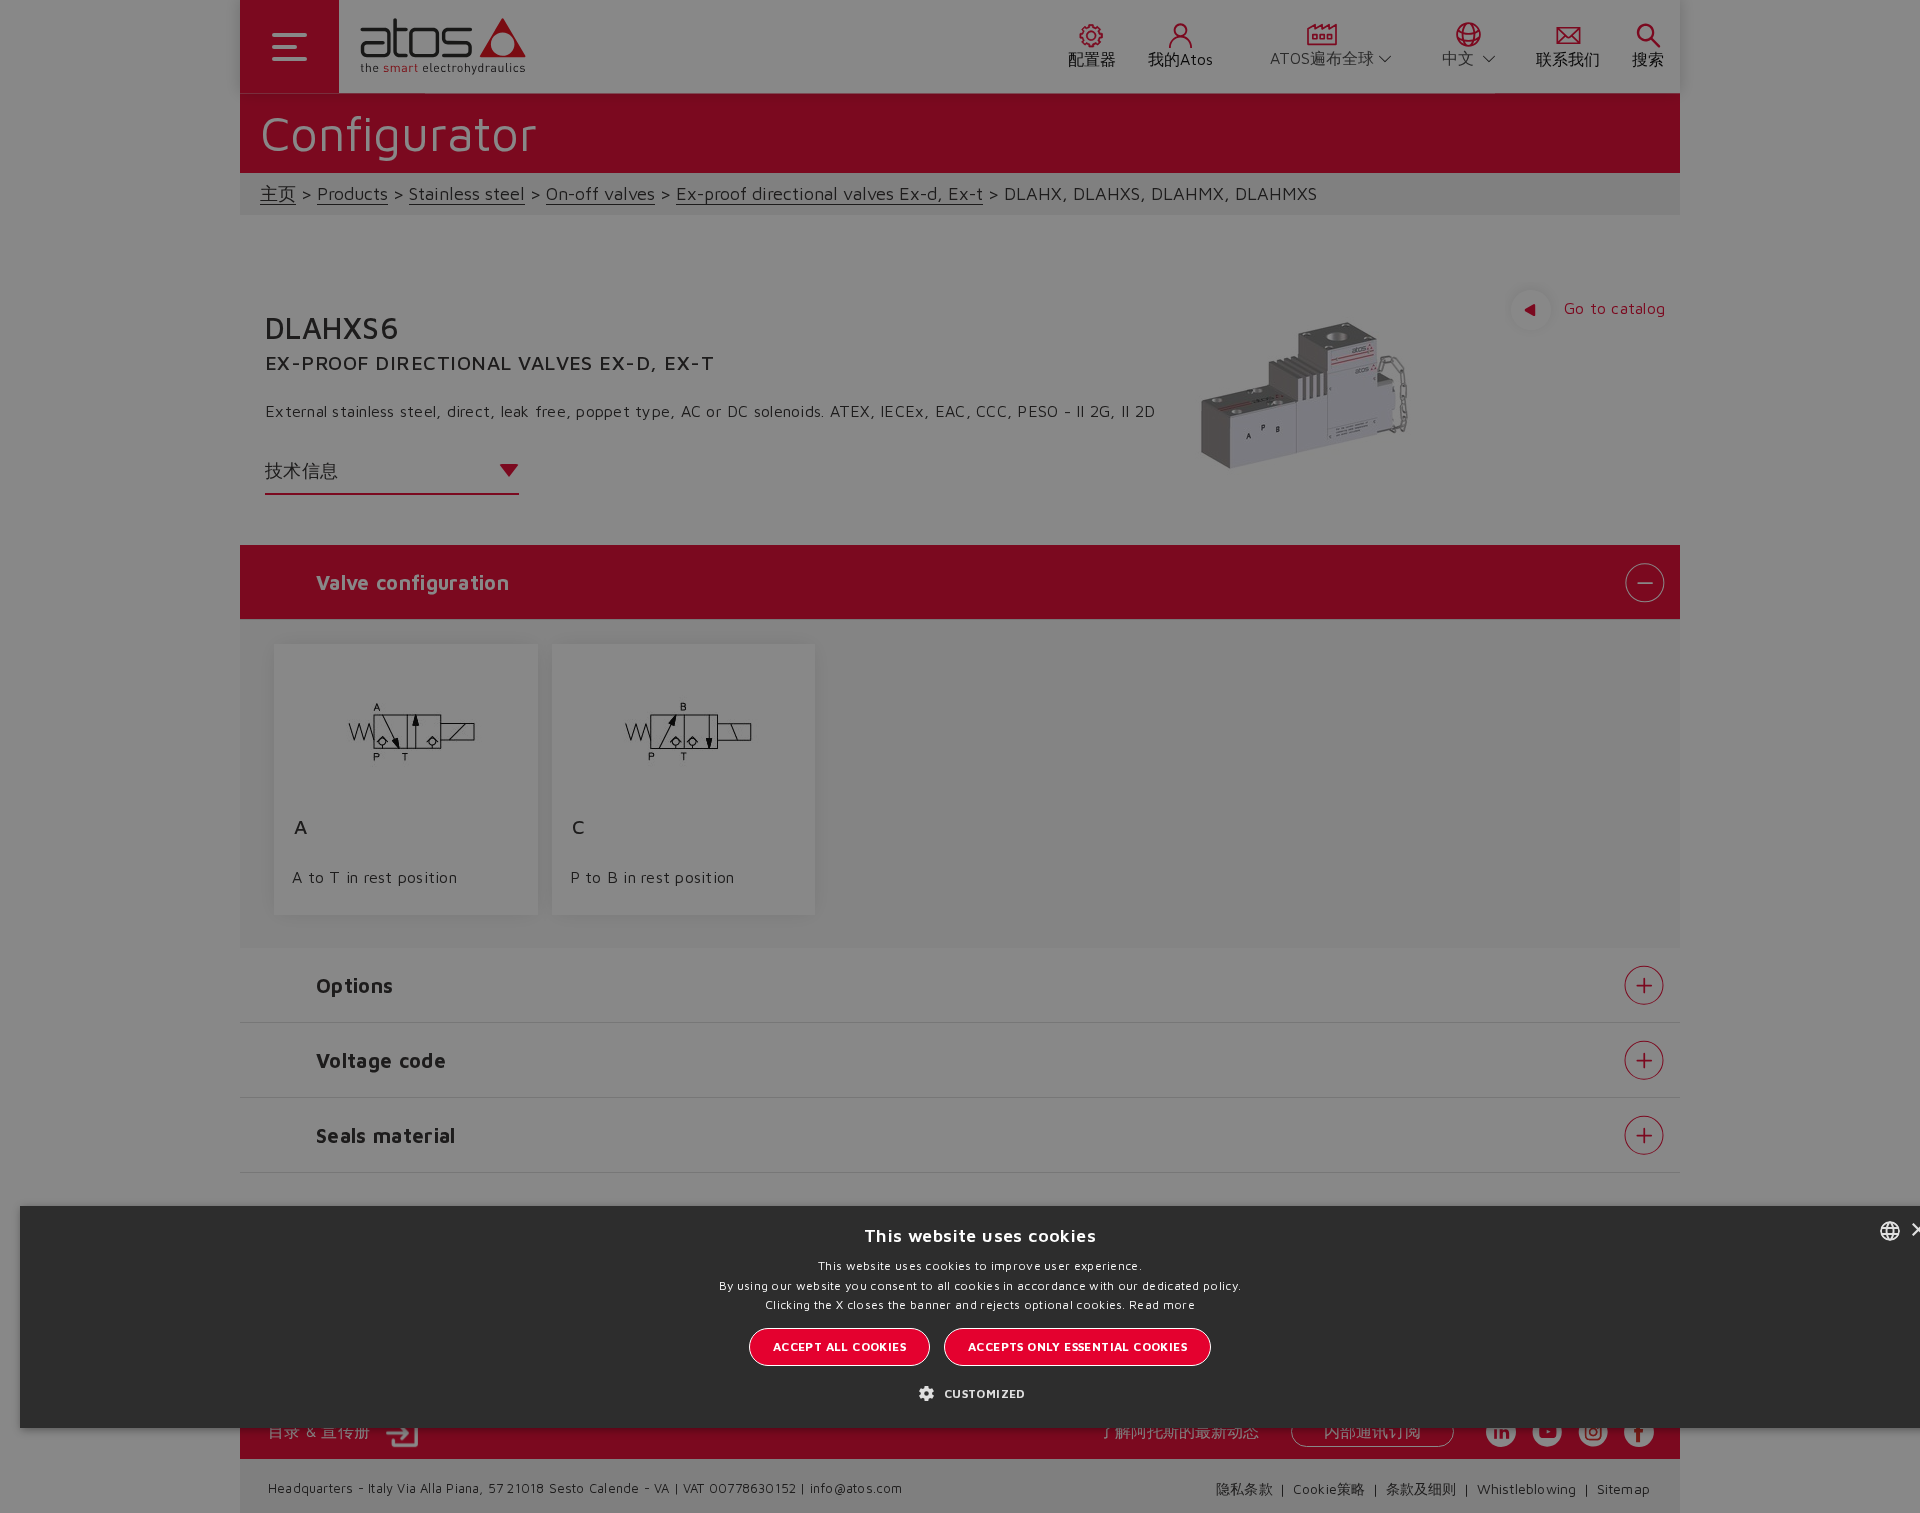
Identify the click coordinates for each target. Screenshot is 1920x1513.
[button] (979, 1392)
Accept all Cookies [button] (839, 1346)
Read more (1162, 1304)
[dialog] (960, 756)
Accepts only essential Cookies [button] (1077, 1346)
